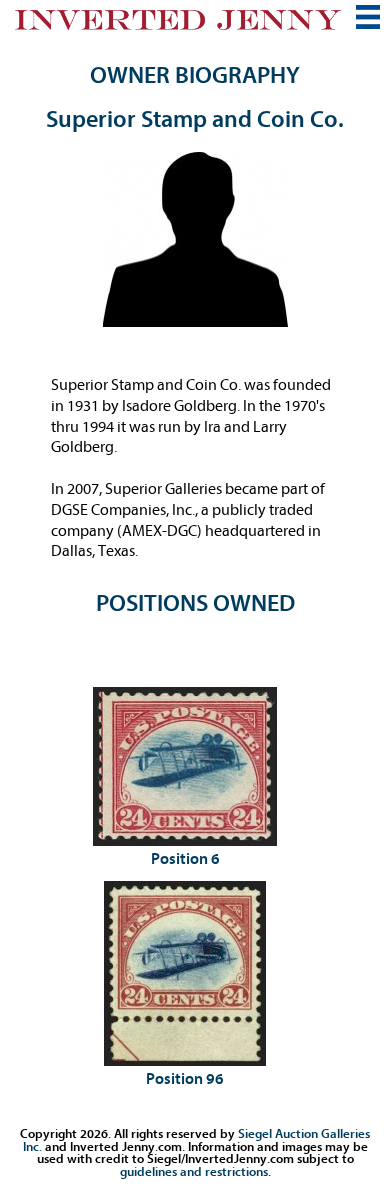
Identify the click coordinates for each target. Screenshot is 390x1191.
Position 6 (185, 859)
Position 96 (185, 1079)
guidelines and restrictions (194, 1171)
